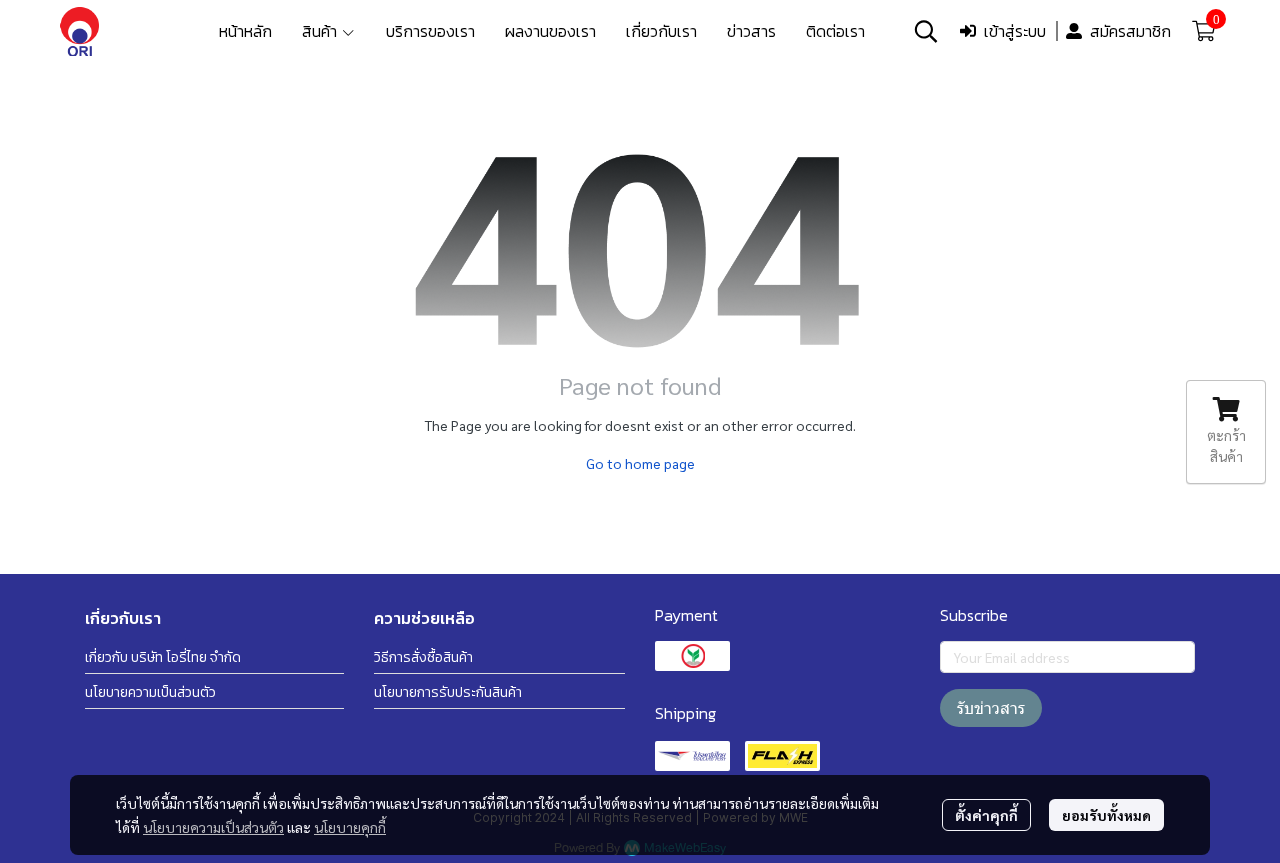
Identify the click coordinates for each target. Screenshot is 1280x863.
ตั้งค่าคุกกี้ (986, 815)
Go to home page (640, 463)
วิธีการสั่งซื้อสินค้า (423, 657)
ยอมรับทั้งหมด (1106, 815)
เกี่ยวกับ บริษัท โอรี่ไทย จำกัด (163, 657)
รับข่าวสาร (991, 708)
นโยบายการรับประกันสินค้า (448, 692)
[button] (926, 31)
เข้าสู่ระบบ (1015, 31)
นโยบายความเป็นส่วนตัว (213, 827)
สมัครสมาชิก (1130, 31)
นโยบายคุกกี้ (350, 827)
